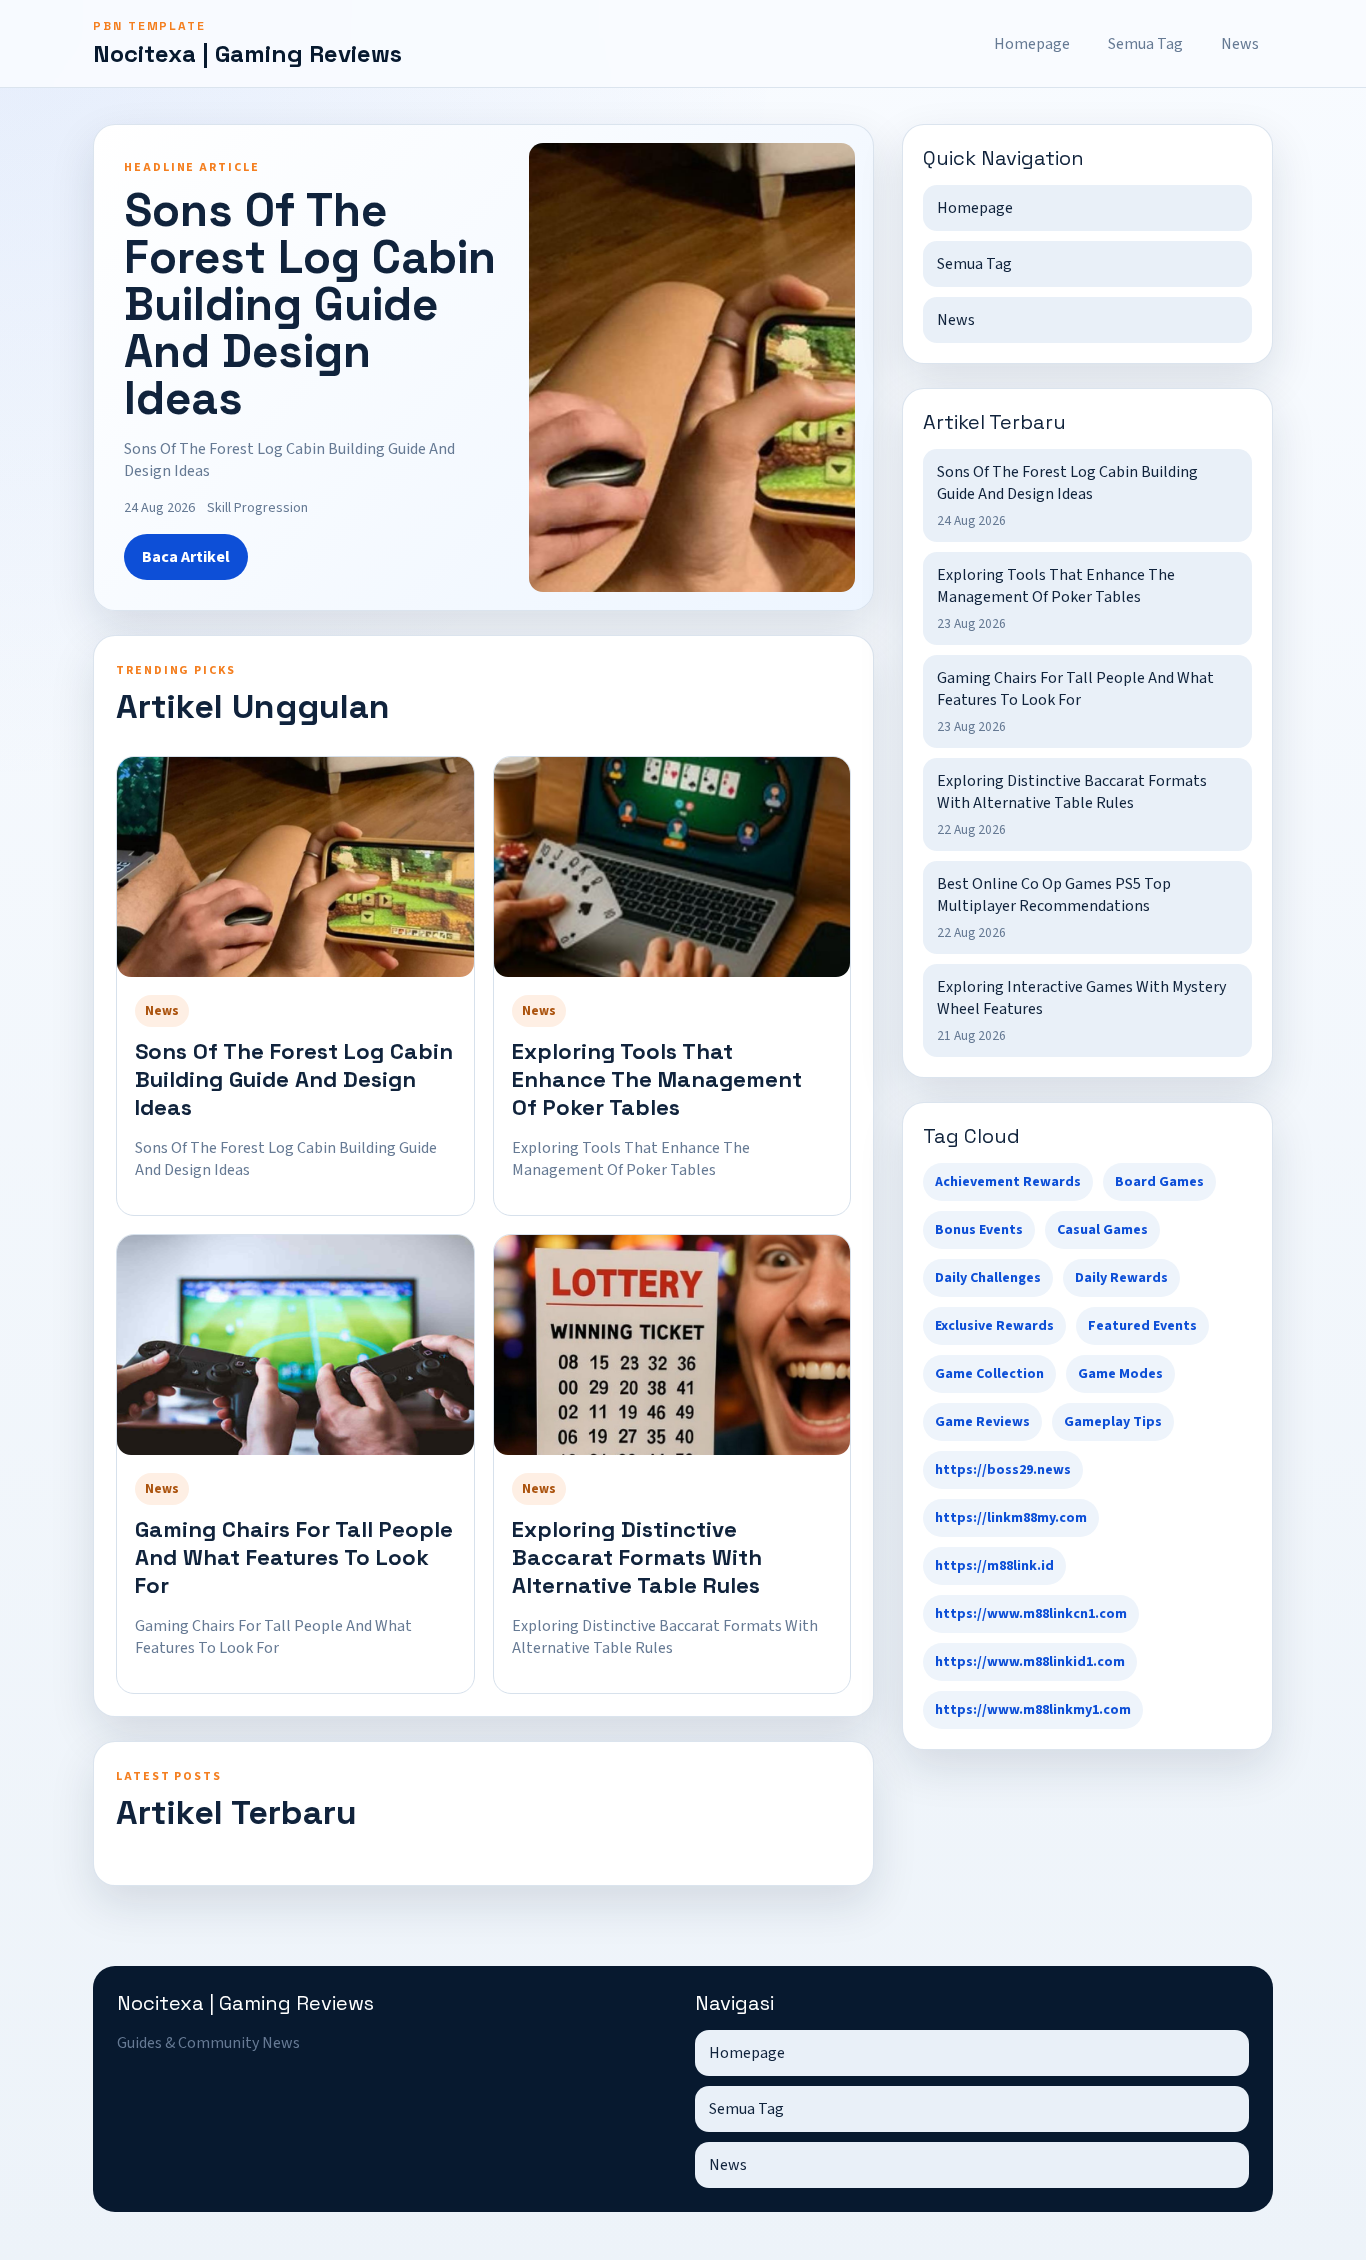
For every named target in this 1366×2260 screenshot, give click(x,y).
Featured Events (1142, 1326)
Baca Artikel (186, 557)
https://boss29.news (1003, 1470)
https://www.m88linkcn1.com (1031, 1614)
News (1240, 44)
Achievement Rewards (1008, 1182)
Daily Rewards (1121, 1278)
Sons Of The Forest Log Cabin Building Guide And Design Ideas (294, 1079)
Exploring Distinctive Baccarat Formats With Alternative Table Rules (637, 1557)
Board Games (1159, 1182)
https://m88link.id (994, 1566)
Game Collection (989, 1374)
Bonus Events (979, 1230)
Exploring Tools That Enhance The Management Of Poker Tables (657, 1079)
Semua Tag (1145, 44)
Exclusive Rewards (994, 1326)
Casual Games (1102, 1230)
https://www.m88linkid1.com (1030, 1662)
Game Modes (1120, 1374)
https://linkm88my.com (1011, 1518)
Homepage (1032, 44)
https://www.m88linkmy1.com (1033, 1710)
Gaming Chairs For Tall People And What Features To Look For (294, 1557)
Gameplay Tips (1113, 1422)
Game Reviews (982, 1422)
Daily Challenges (988, 1278)
